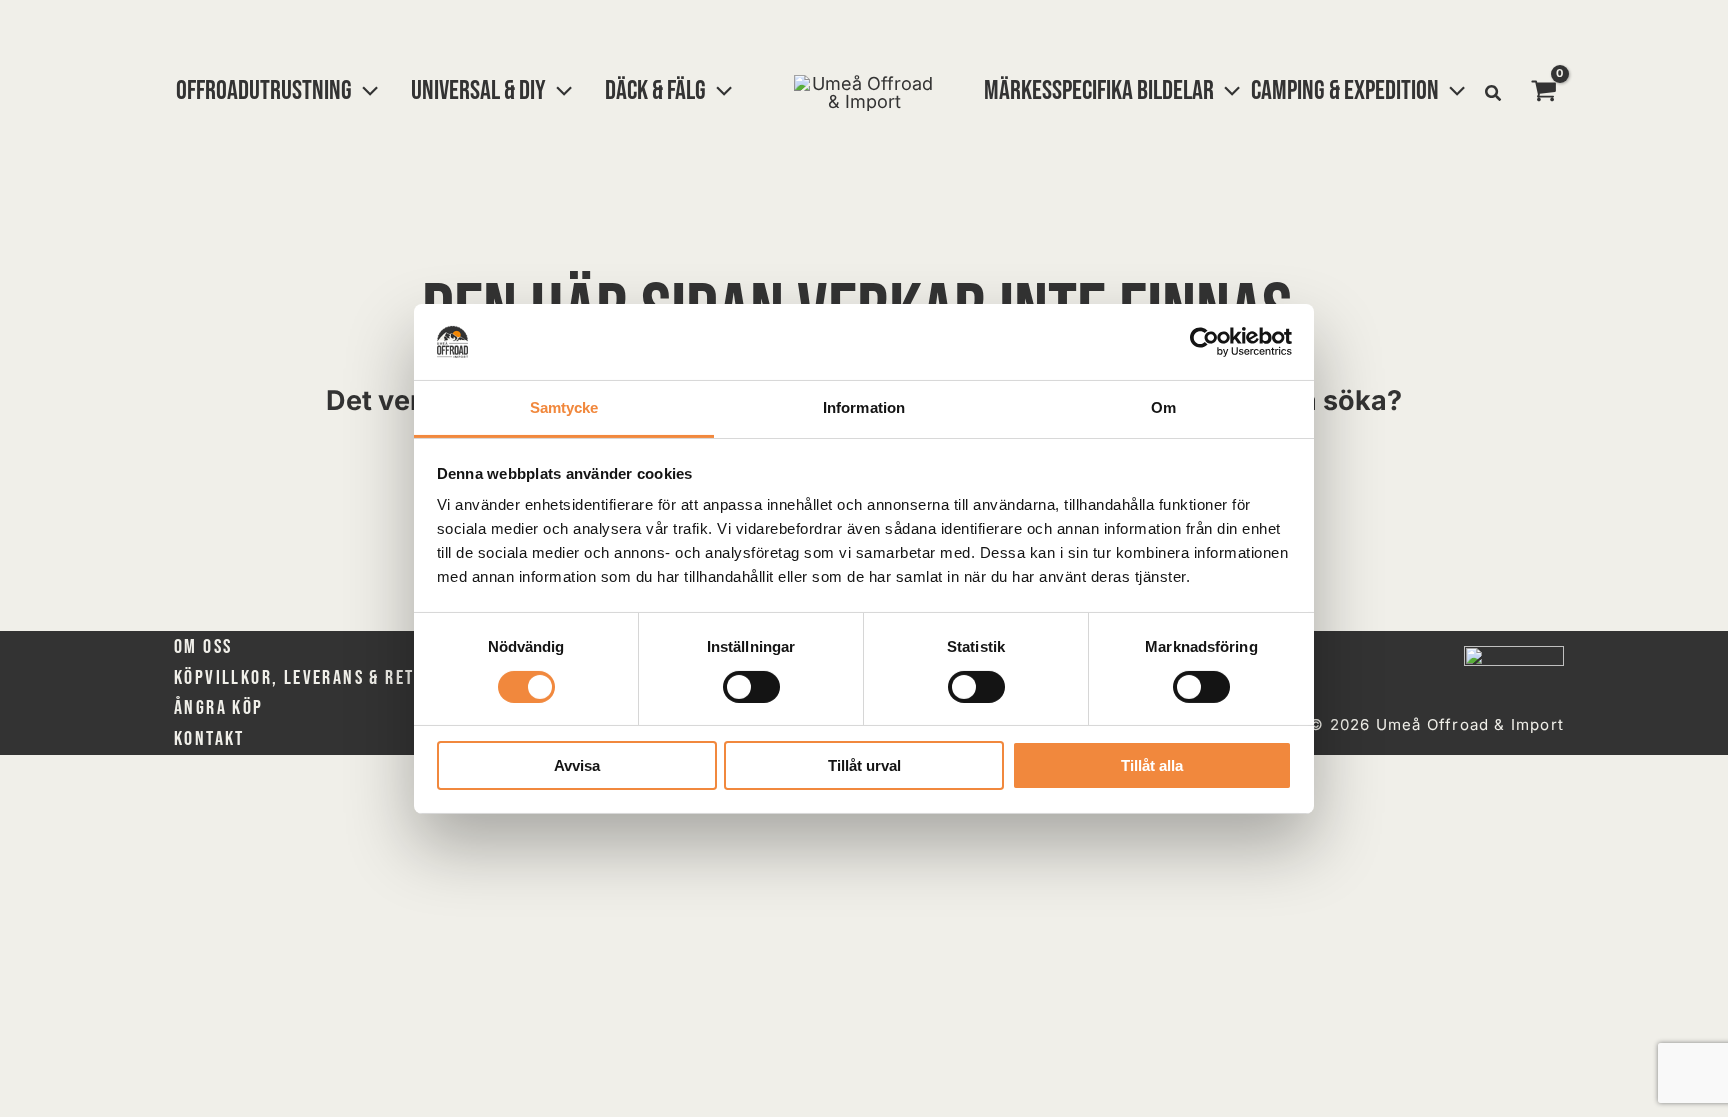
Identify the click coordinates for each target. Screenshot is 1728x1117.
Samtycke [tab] (564, 407)
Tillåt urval (864, 765)
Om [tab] (1163, 407)
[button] (365, 91)
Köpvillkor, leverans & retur (304, 678)
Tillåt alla (1152, 765)
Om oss (203, 647)
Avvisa (577, 765)
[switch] (751, 687)
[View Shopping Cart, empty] (1544, 93)
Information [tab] (864, 407)
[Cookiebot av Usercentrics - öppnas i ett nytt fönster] (1204, 342)
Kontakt (209, 739)
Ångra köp (219, 708)
